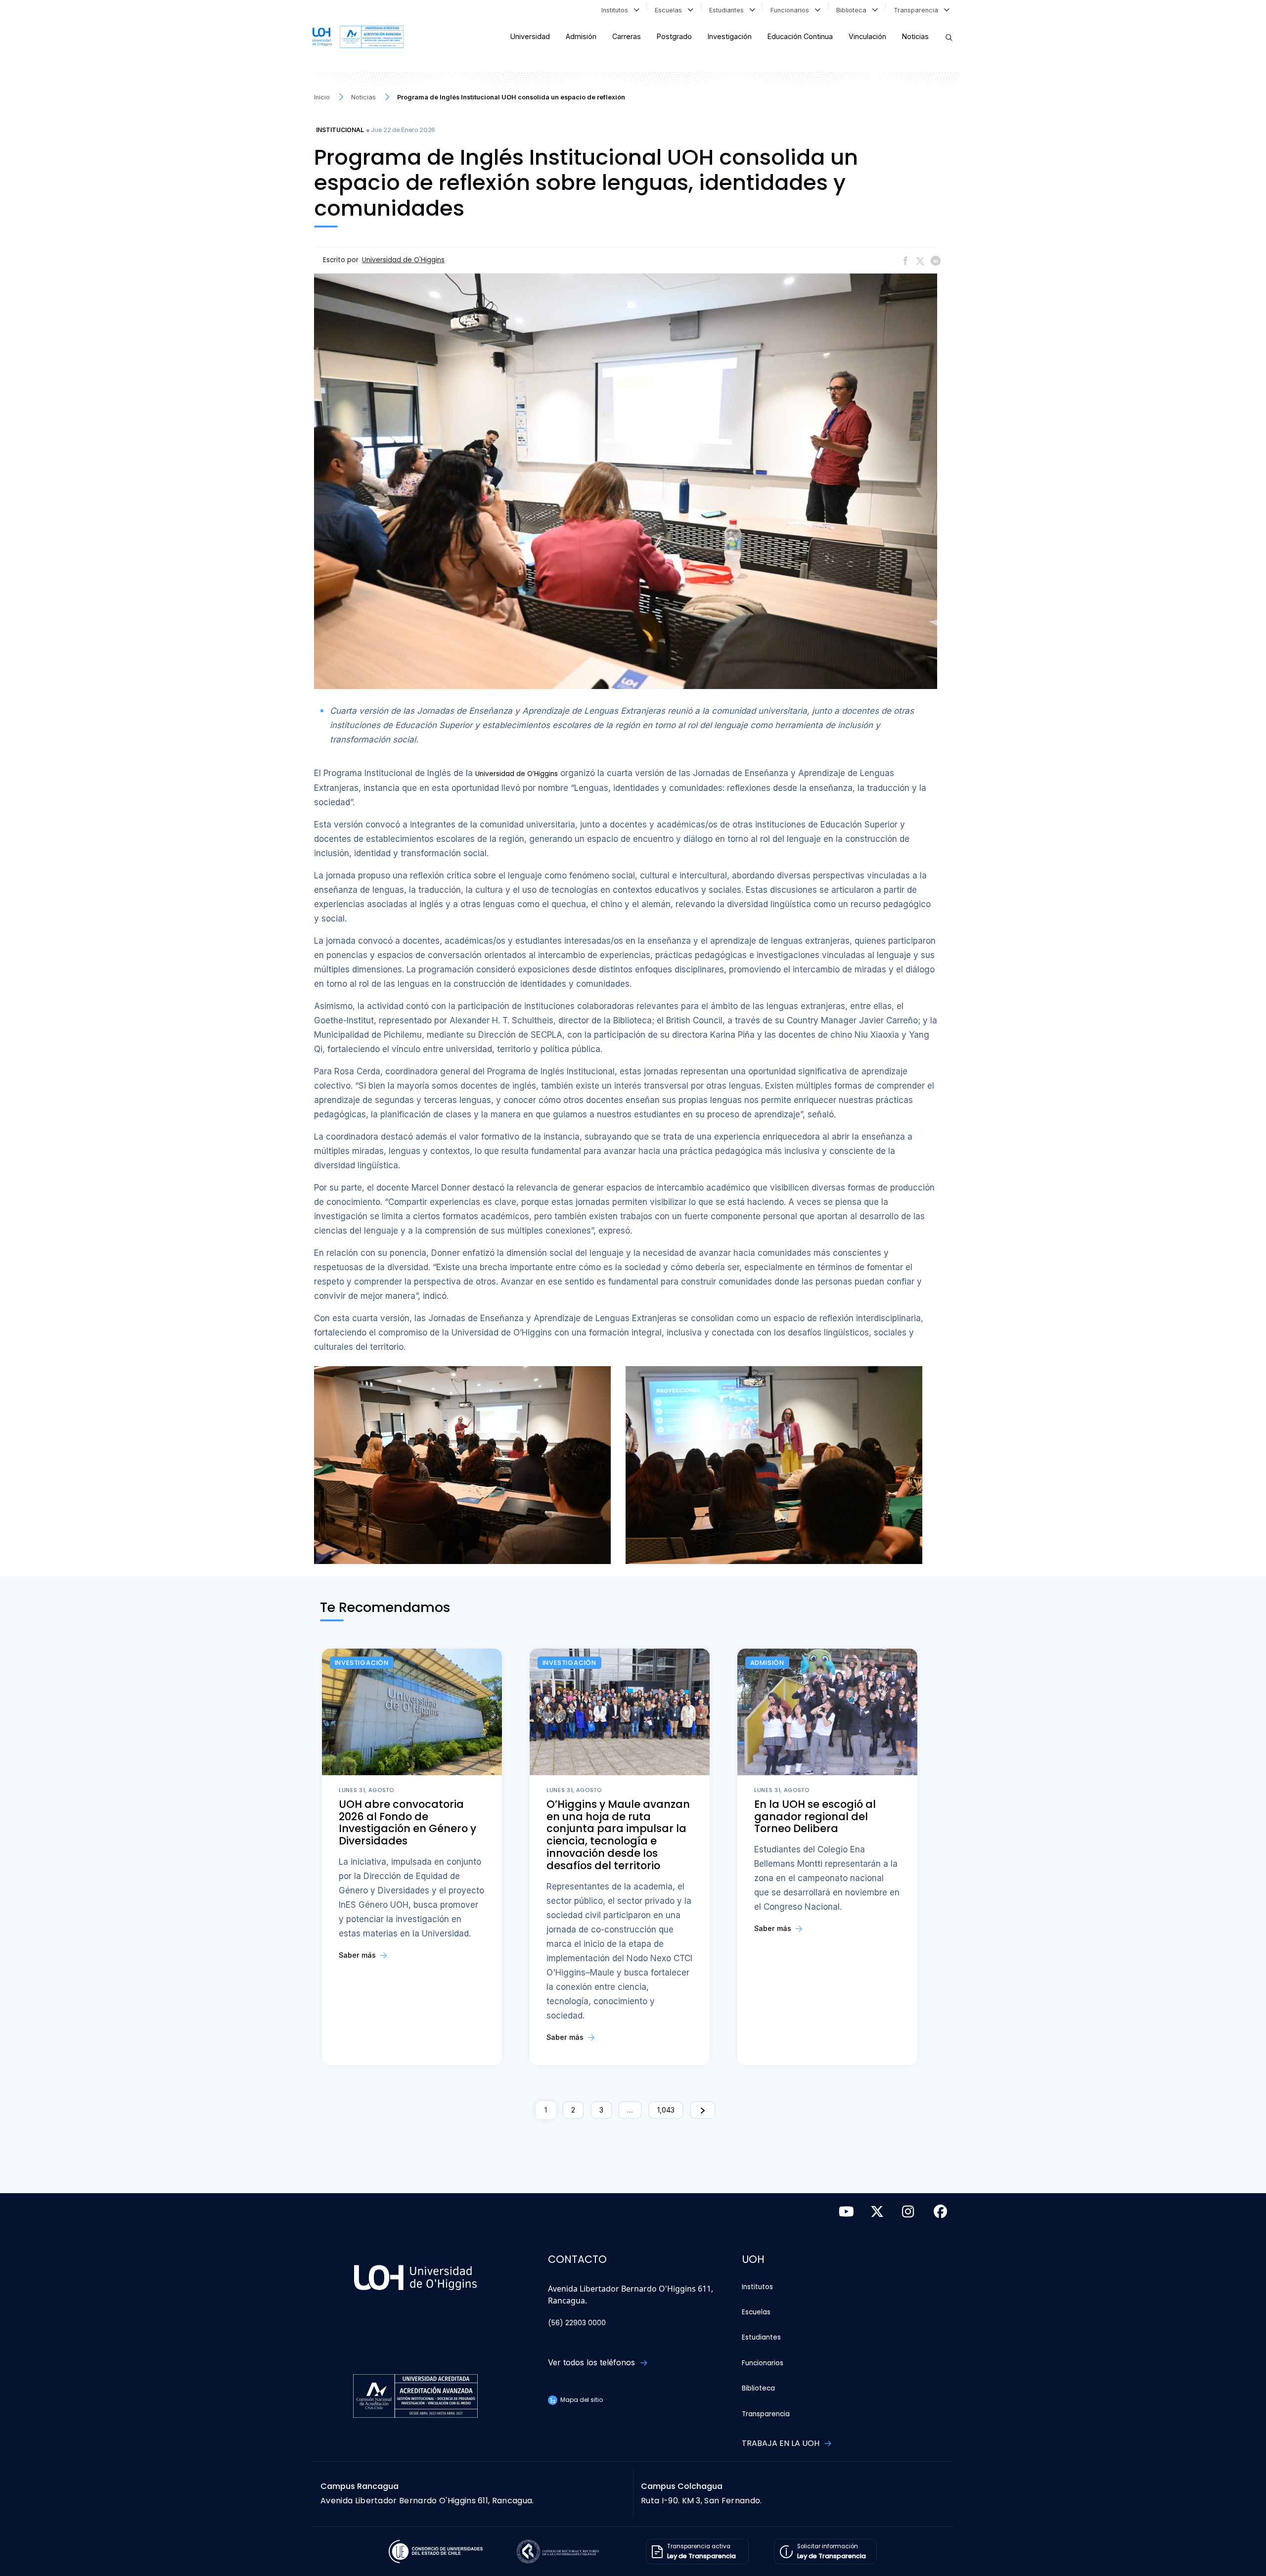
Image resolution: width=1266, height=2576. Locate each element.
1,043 (666, 2110)
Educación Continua (800, 36)
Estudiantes (728, 10)
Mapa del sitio (581, 2400)
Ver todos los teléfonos (593, 2362)
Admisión (581, 36)
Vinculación (867, 36)
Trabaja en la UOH (782, 2443)
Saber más (358, 1955)
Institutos (617, 10)
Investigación (730, 36)
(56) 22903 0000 (577, 2323)
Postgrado (674, 36)
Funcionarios (792, 10)
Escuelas (670, 10)
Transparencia (918, 10)
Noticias (915, 36)
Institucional (340, 130)
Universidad (530, 36)
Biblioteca (853, 10)
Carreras (627, 36)
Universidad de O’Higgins (517, 774)
